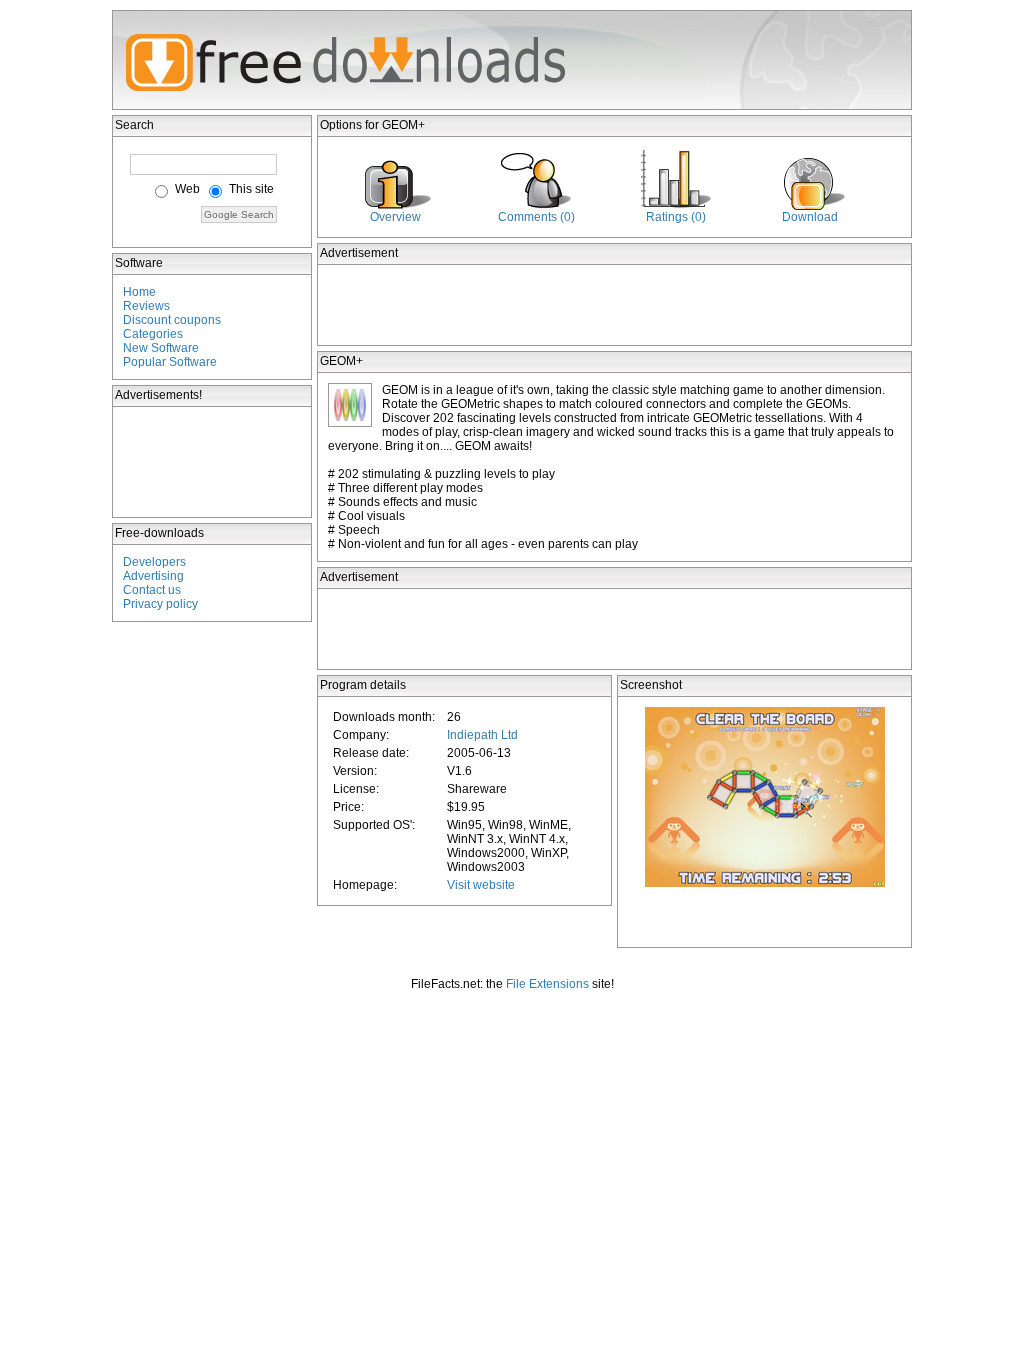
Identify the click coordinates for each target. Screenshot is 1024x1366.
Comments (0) (536, 217)
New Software (161, 348)
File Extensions (547, 984)
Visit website (481, 885)
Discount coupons (172, 320)
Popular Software (170, 362)
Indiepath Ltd (482, 735)
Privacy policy (160, 604)
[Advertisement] (213, 462)
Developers (154, 562)
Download (810, 217)
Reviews (146, 306)
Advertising (153, 576)
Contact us (152, 590)
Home (139, 292)
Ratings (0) (676, 217)
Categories (153, 334)
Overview (395, 217)
